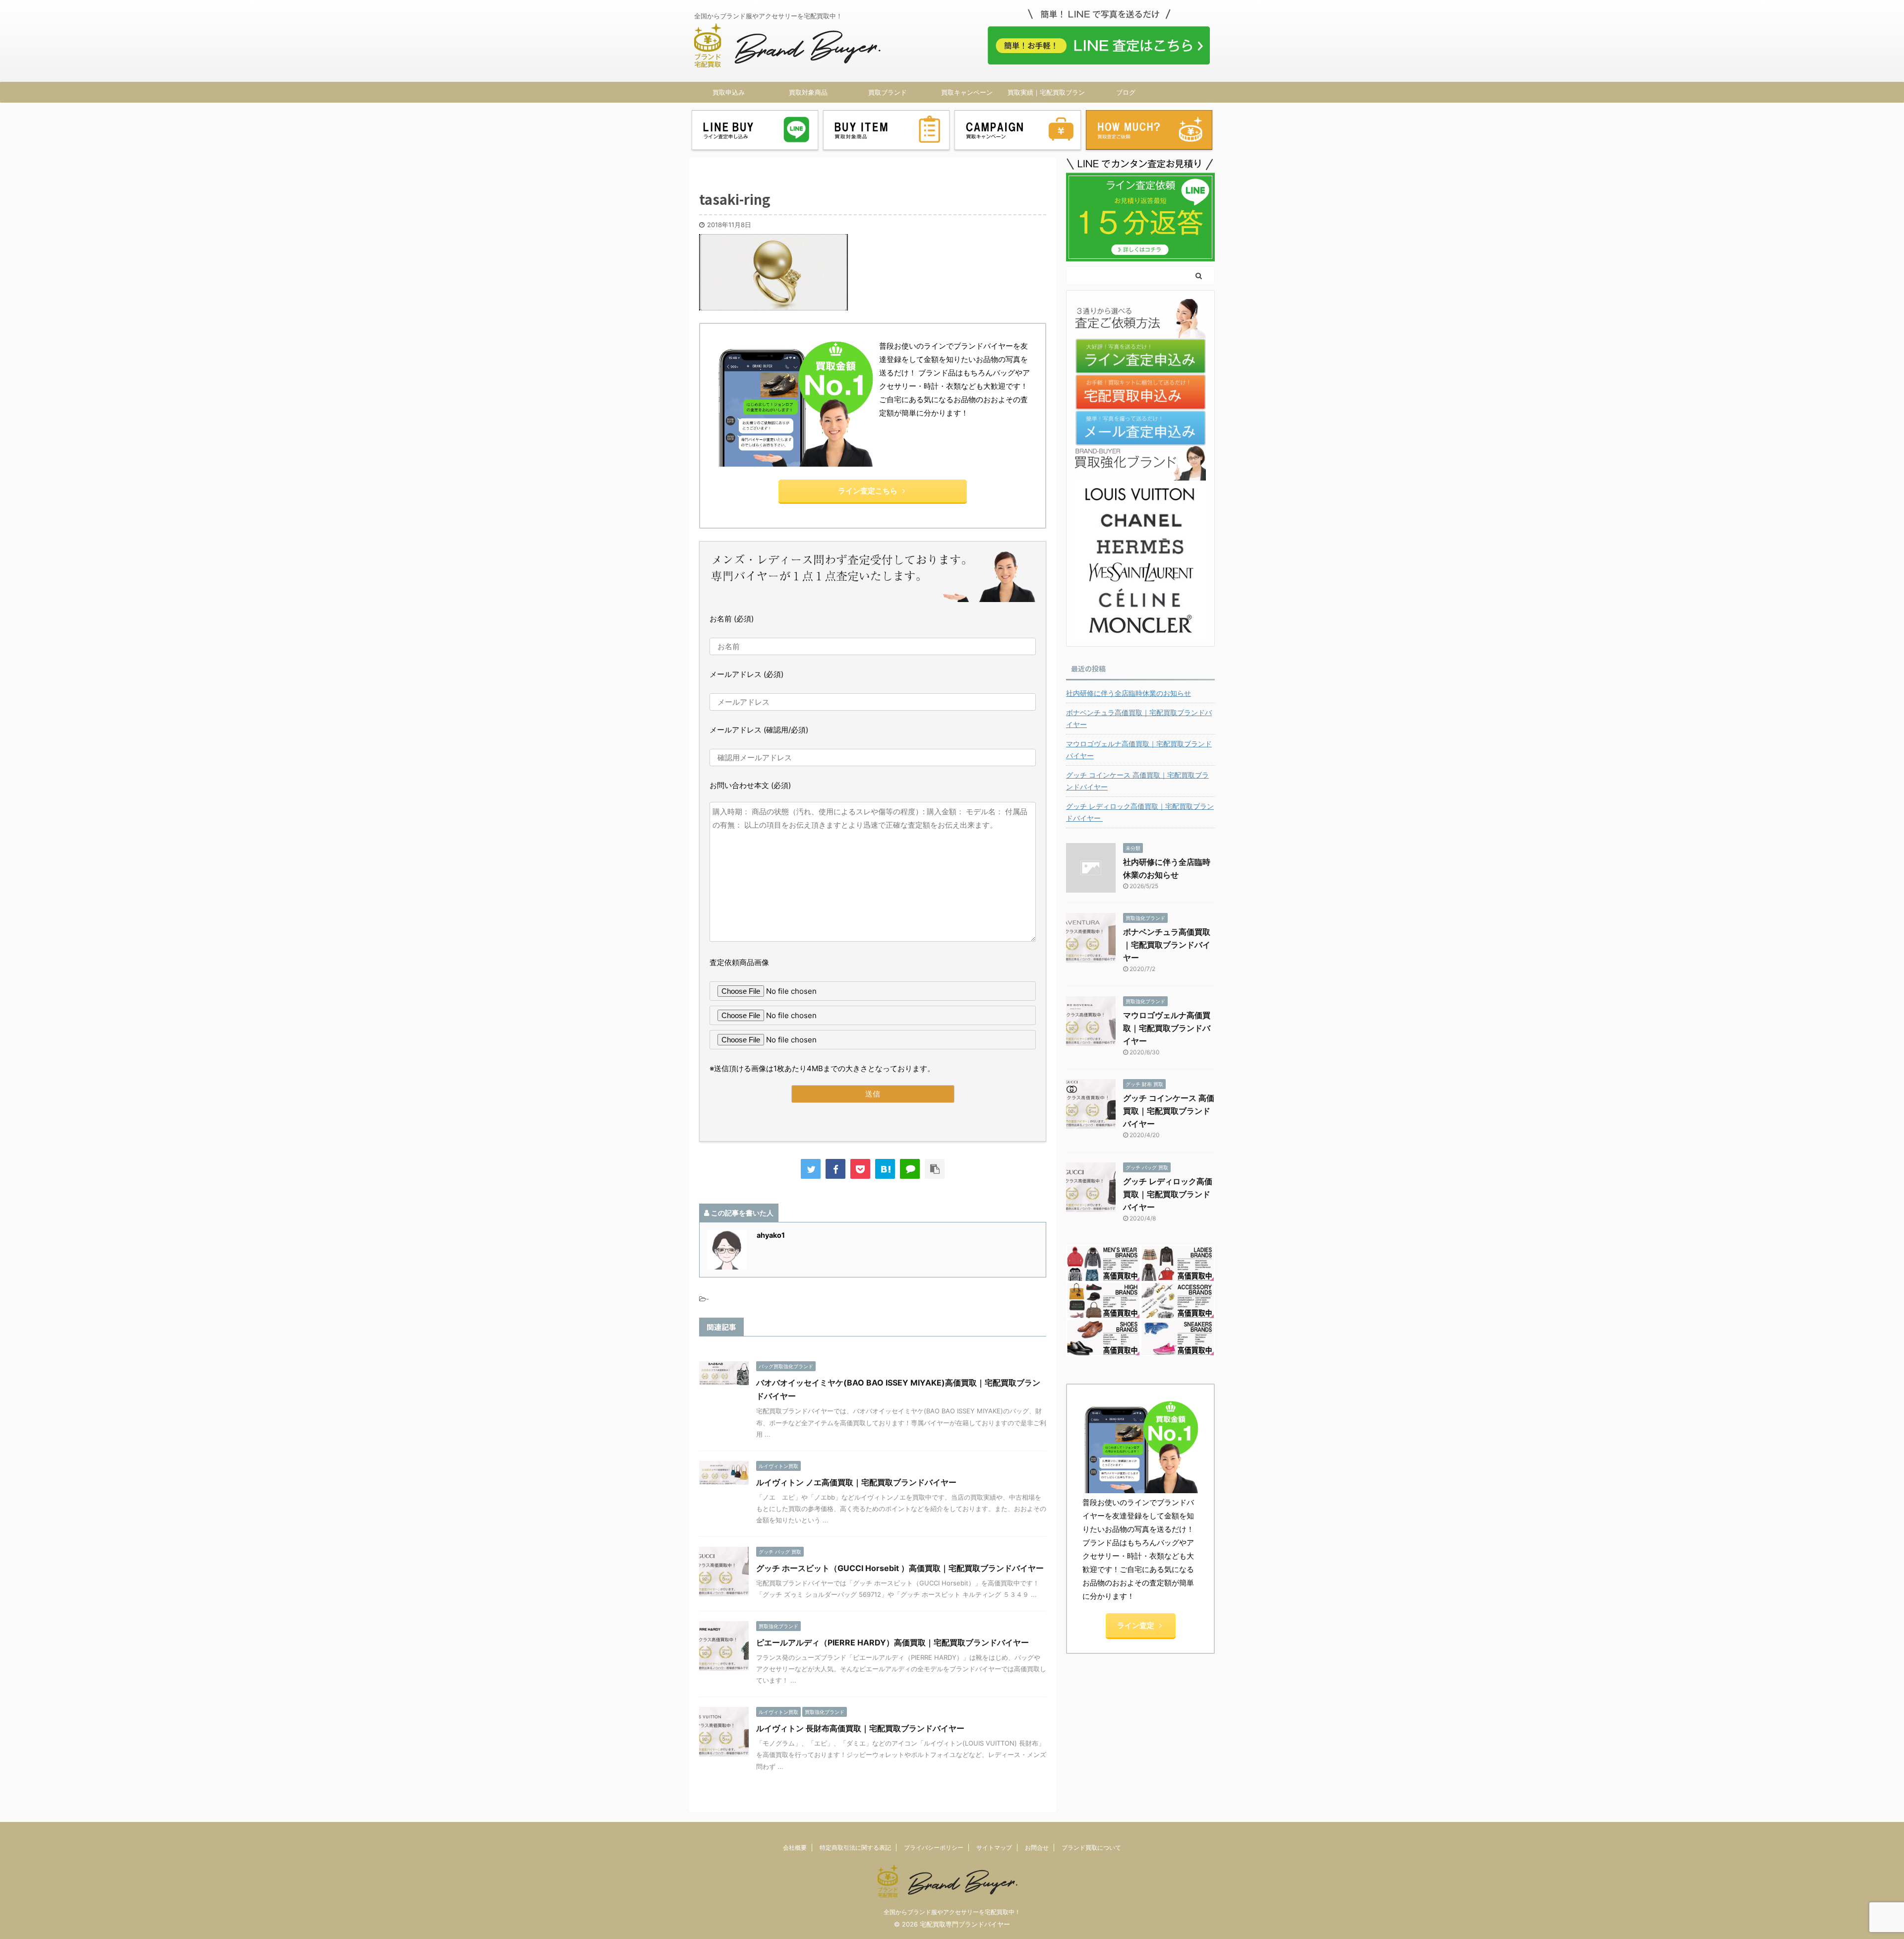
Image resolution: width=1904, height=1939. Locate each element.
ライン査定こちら (868, 491)
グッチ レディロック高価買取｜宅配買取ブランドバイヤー (1140, 812)
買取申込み (729, 92)
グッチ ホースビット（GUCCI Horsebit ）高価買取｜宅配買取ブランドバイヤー (900, 1568)
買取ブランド (888, 92)
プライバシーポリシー (934, 1848)
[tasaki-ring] (885, 1169)
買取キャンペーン (967, 92)
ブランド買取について (1091, 1848)
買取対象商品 (808, 92)
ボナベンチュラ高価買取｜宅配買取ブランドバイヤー (1139, 718)
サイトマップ (994, 1848)
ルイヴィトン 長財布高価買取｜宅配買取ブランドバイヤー (860, 1728)
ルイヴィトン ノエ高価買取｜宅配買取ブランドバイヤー (856, 1482)
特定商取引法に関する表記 (855, 1848)
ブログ (1126, 92)
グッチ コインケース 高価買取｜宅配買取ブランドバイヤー (1137, 781)
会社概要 (795, 1848)
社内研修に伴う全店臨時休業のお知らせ (1129, 693)
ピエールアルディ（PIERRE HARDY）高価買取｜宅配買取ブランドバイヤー (892, 1642)
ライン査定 (1136, 1625)
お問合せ (1037, 1848)
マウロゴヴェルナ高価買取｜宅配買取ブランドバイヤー (1139, 750)
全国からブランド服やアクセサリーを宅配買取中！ (952, 1912)
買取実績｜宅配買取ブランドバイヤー (1046, 95)
